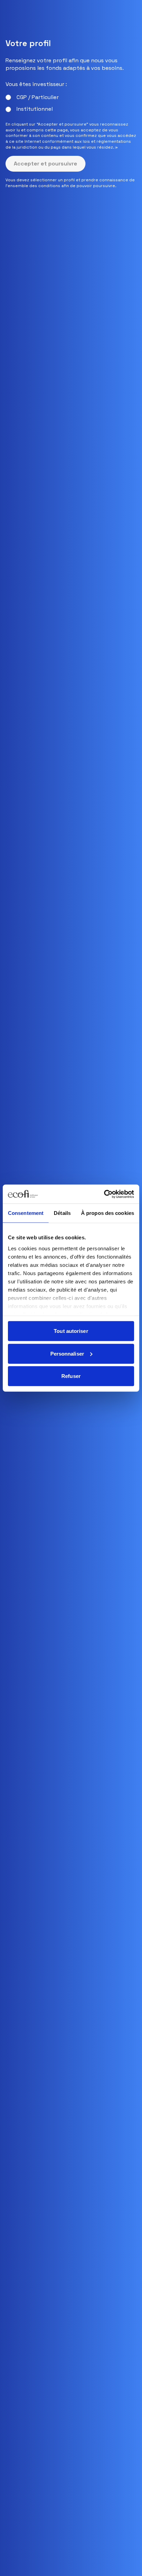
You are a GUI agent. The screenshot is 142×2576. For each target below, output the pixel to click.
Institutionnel (35, 109)
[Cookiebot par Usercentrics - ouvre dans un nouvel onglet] (104, 1194)
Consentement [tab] (26, 1213)
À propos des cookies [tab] (108, 1213)
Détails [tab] (62, 1213)
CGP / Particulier (38, 97)
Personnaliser (67, 1353)
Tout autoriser (71, 1331)
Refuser (71, 1376)
